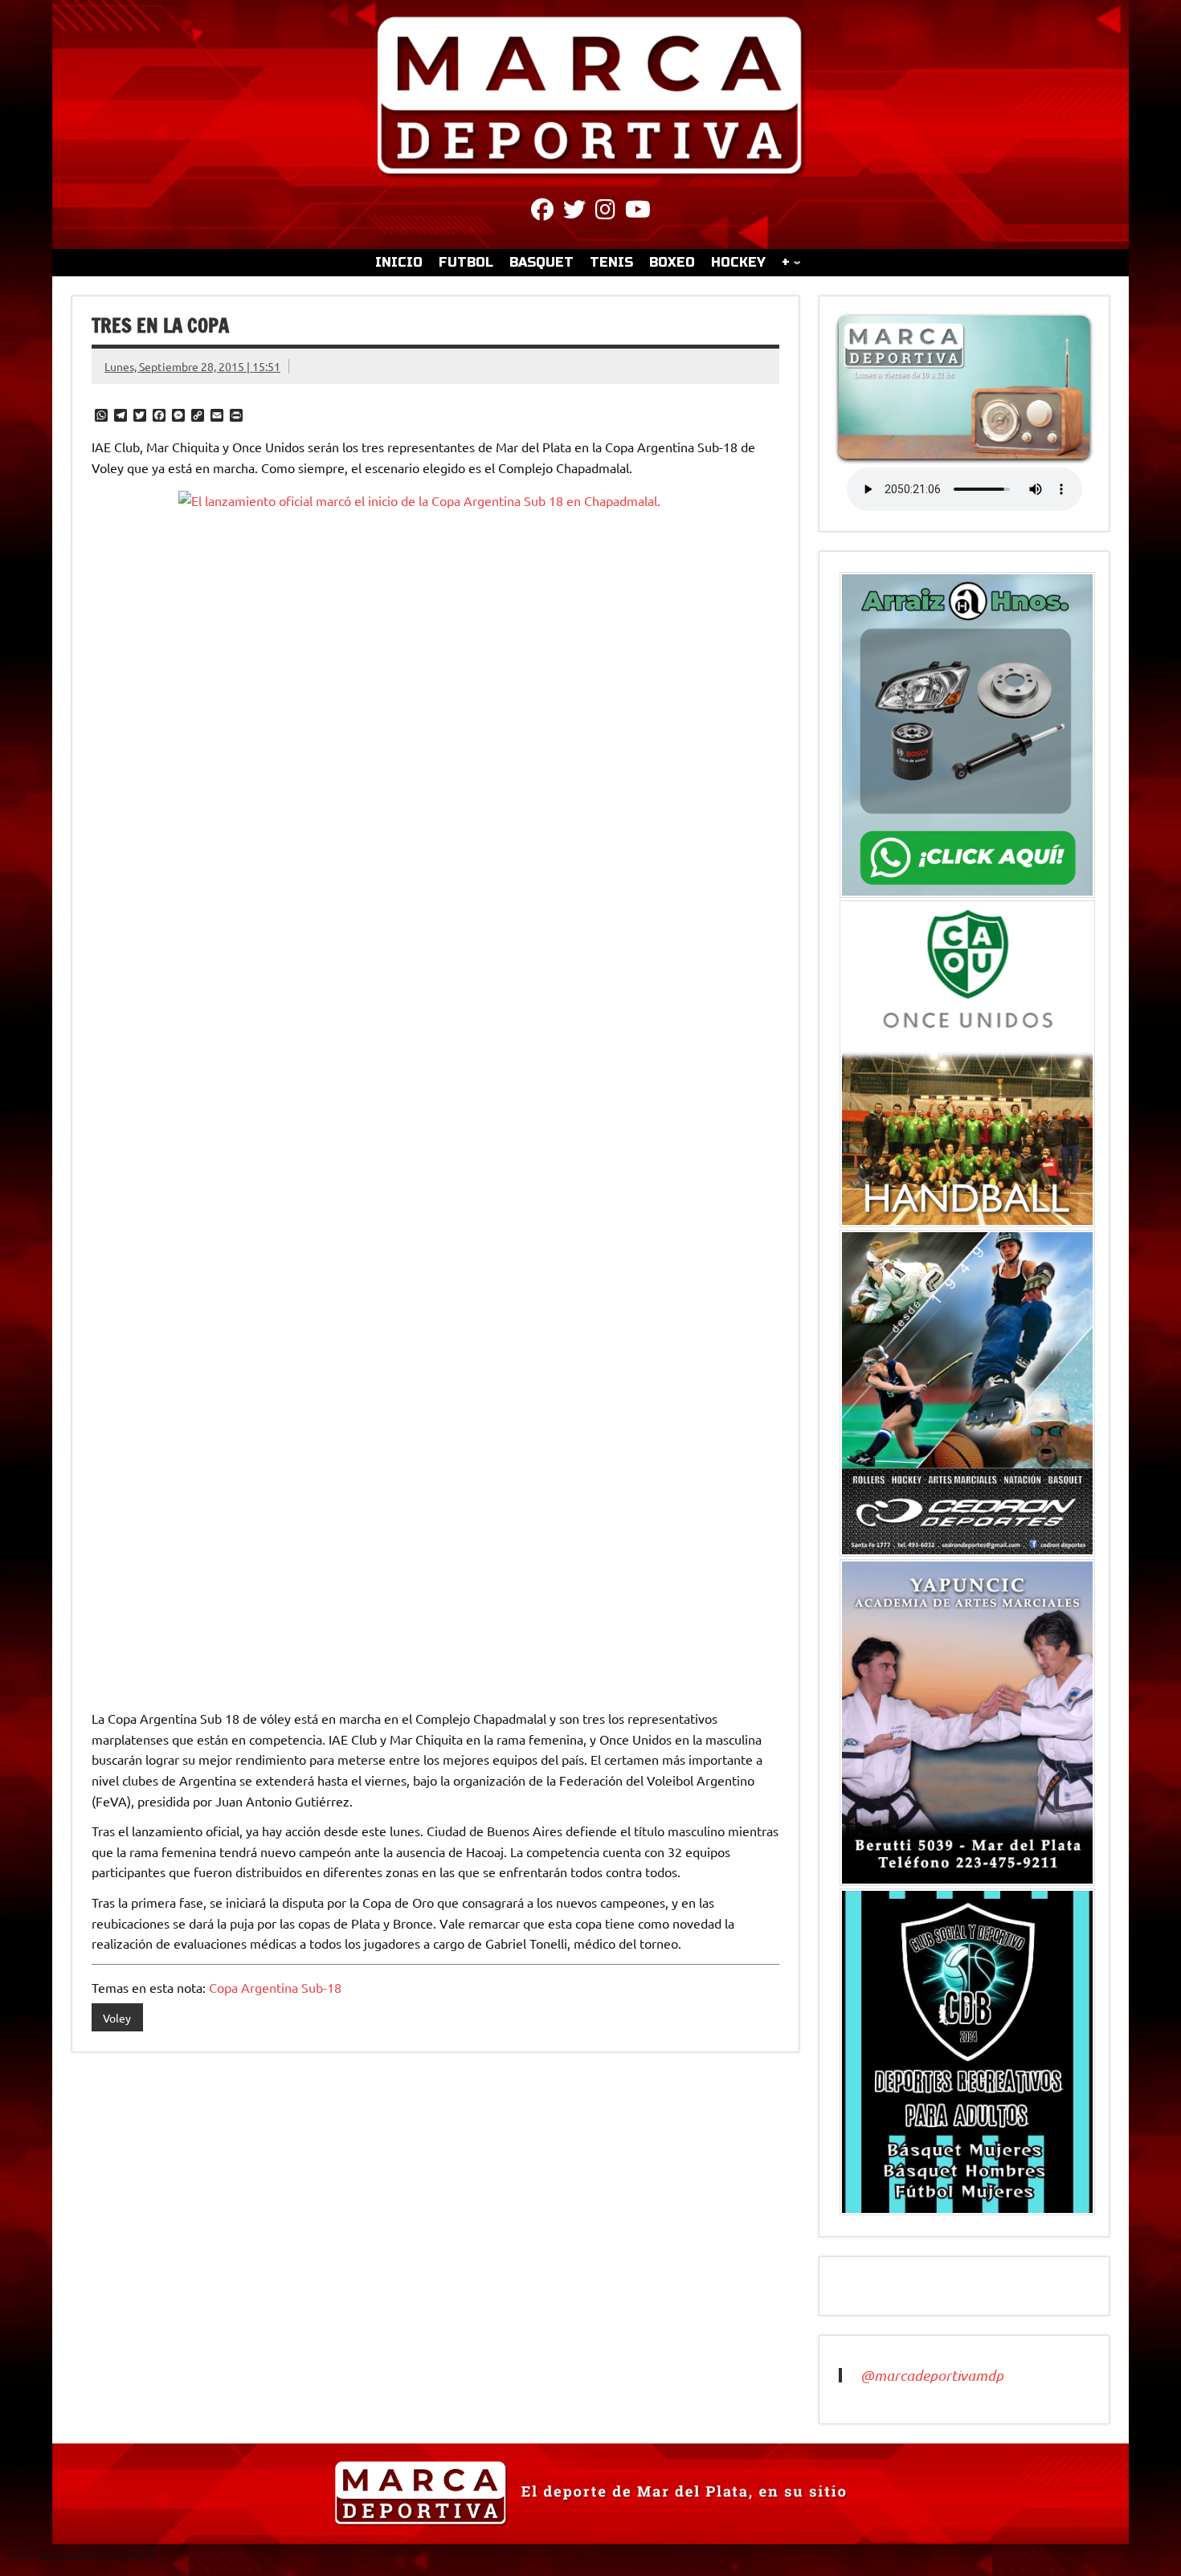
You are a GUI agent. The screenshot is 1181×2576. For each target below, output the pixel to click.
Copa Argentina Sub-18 (275, 1987)
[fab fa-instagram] (605, 212)
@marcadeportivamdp (932, 2375)
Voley (117, 2018)
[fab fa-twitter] (574, 212)
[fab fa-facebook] (542, 212)
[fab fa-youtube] (638, 212)
